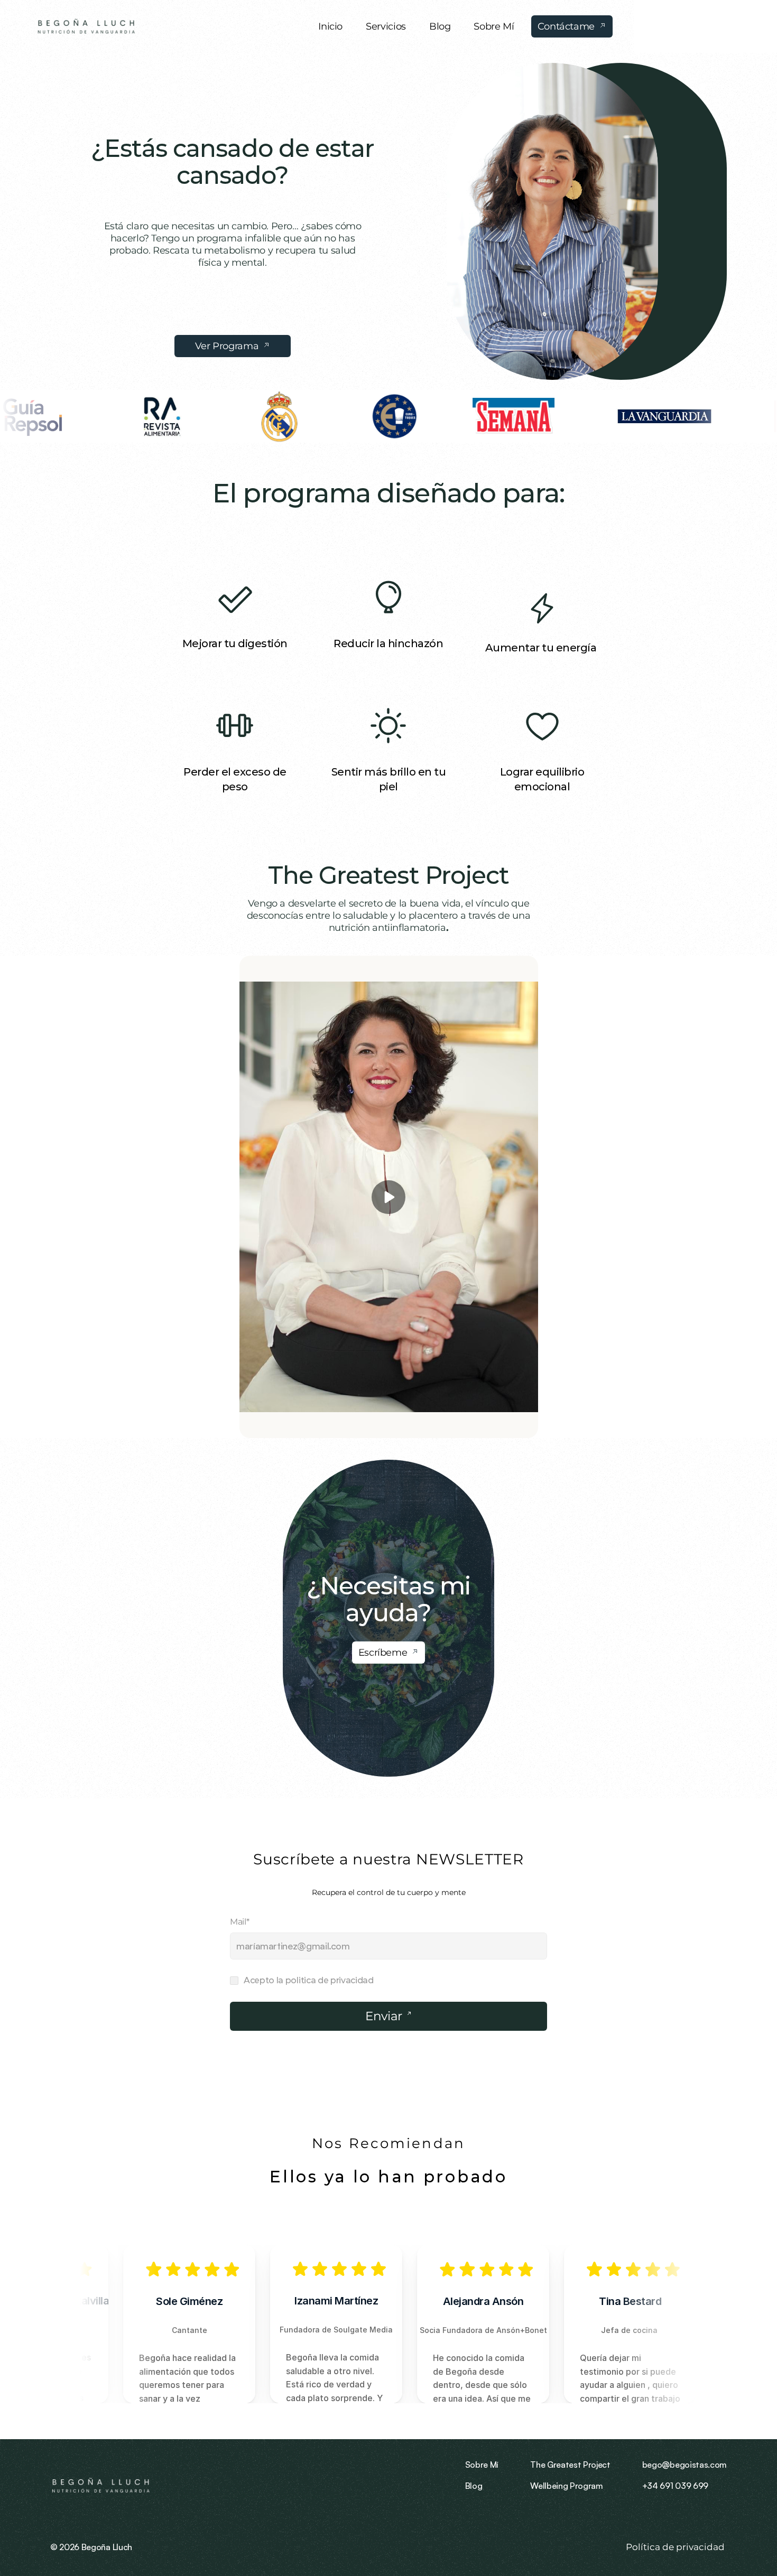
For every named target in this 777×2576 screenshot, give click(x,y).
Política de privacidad (676, 2547)
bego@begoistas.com (684, 2465)
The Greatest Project (389, 875)
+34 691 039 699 (675, 2486)
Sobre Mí (482, 2465)
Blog (474, 2486)
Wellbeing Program (567, 2486)
